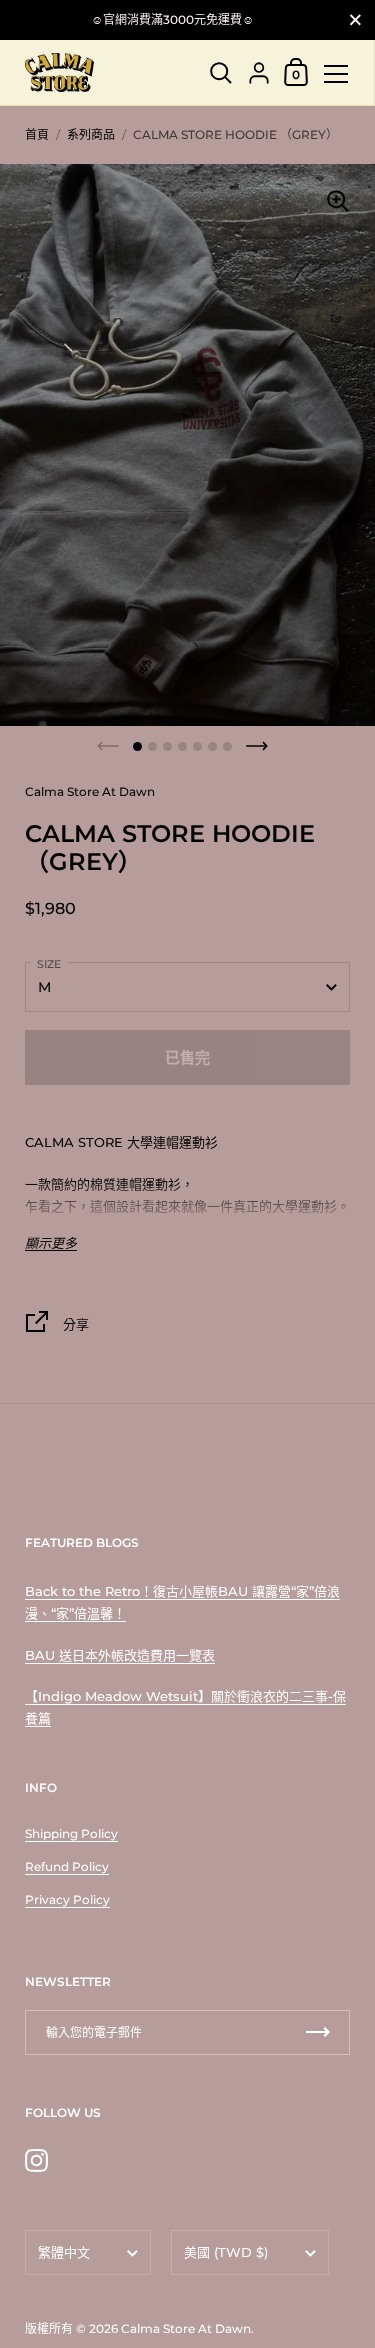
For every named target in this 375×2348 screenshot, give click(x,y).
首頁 (37, 134)
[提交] (318, 2032)
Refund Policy (67, 1866)
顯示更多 (51, 1243)
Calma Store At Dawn (186, 2328)
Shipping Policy (71, 1833)
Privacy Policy (67, 1899)
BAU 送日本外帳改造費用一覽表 (120, 1655)
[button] (137, 746)
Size (49, 964)
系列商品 (91, 134)
